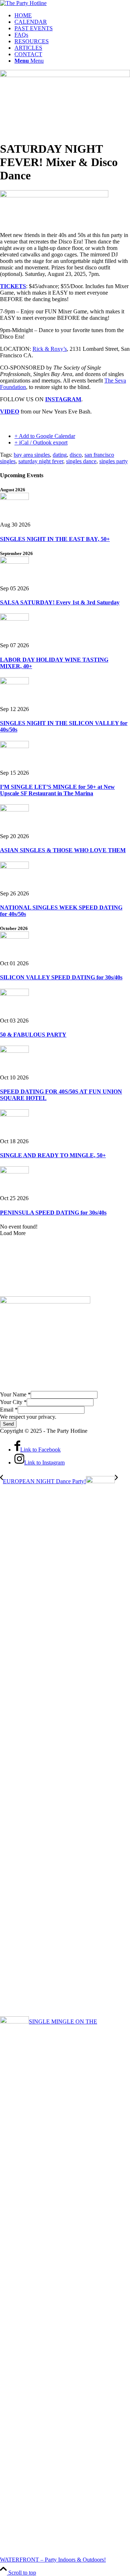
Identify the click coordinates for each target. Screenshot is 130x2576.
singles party (114, 461)
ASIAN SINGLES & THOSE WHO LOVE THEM (63, 850)
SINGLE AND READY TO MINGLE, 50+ (53, 1155)
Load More (13, 1233)
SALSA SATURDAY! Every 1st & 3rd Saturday (60, 602)
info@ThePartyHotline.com (43, 1292)
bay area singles (32, 455)
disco (76, 455)
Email (9, 1410)
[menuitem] (72, 15)
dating (60, 455)
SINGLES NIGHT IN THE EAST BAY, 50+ (55, 539)
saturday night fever (41, 461)
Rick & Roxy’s (50, 349)
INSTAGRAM (63, 399)
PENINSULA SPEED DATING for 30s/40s (53, 1213)
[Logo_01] (23, 3)
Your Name (15, 1394)
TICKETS (13, 286)
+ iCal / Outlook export (41, 442)
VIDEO (10, 412)
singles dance (81, 461)
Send (8, 1424)
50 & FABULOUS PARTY (33, 1035)
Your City (13, 1402)
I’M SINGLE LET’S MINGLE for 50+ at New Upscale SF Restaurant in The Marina (57, 790)
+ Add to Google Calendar (45, 436)
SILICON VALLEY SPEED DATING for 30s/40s (61, 977)
